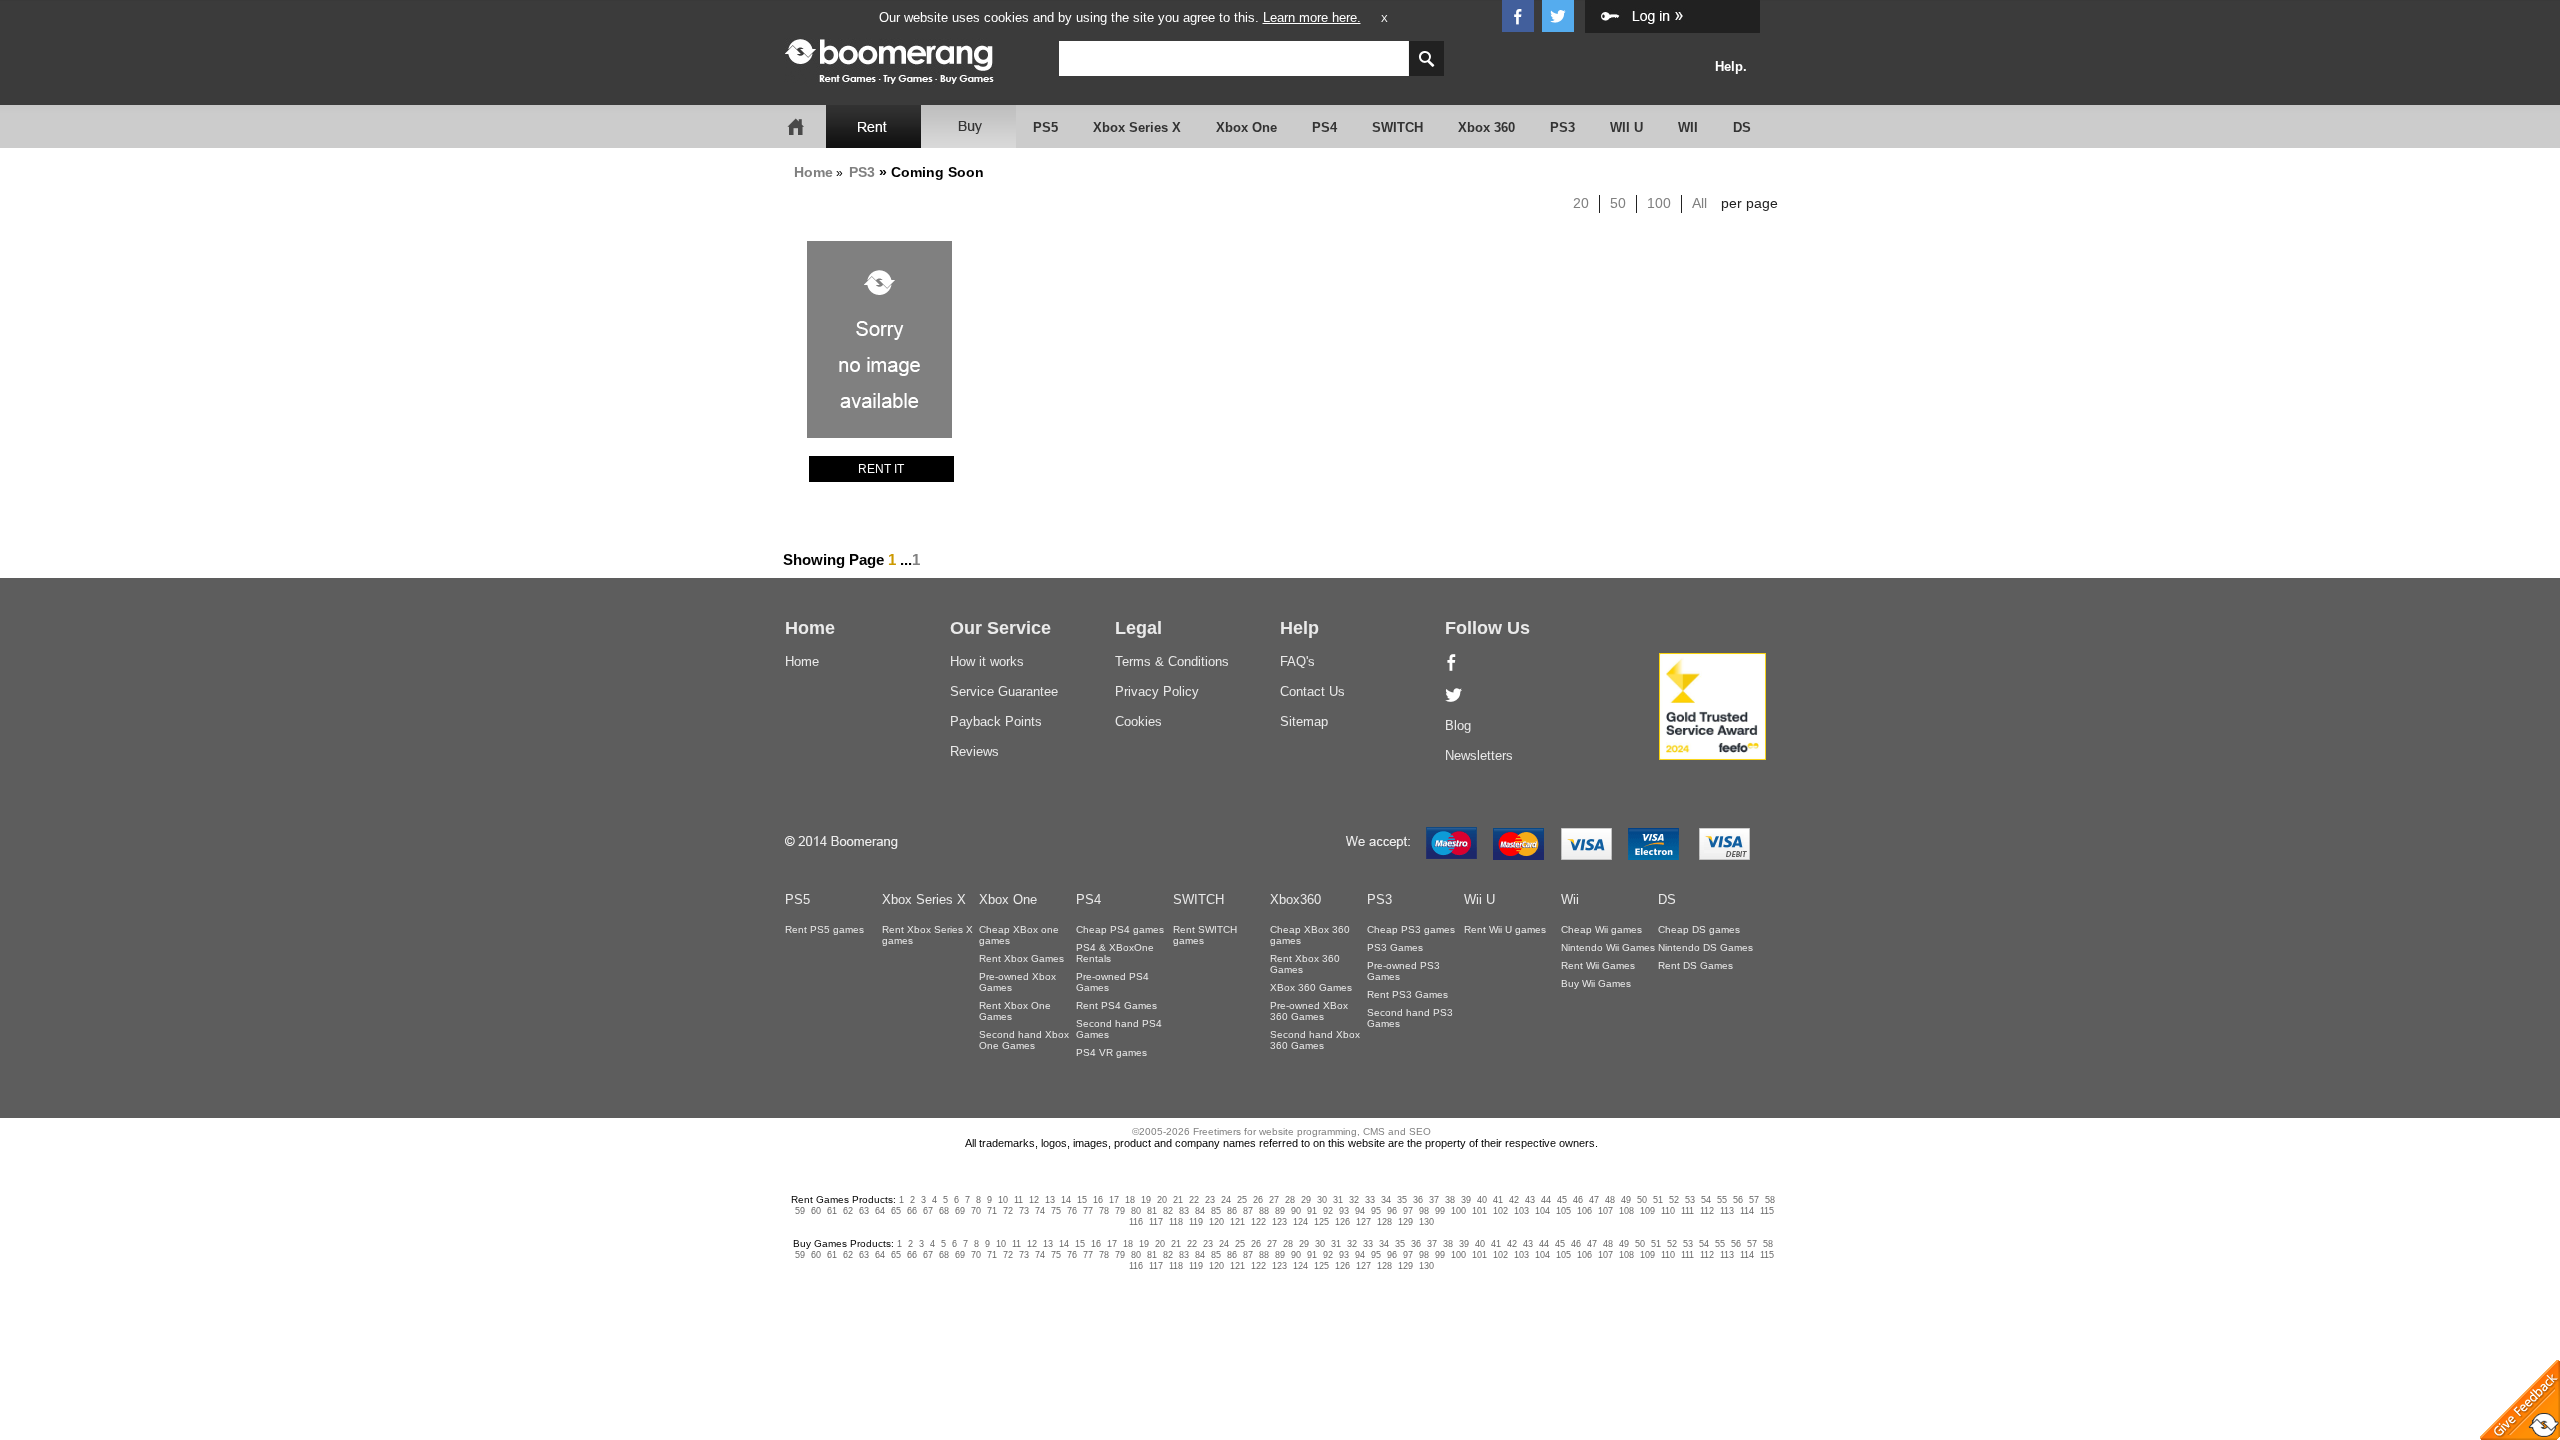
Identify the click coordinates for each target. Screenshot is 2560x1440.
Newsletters (1479, 755)
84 (1200, 1211)
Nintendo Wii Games (1608, 947)
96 (1392, 1211)
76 (1072, 1211)
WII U (1626, 127)
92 (1328, 1211)
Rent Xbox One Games (1015, 1011)
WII (1688, 127)
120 (1216, 1222)
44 (1546, 1200)
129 (1405, 1222)
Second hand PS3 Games (1410, 1018)
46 (1578, 1200)
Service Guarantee (1004, 691)
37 (1434, 1200)
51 (1658, 1200)
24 (1226, 1200)
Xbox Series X (1137, 127)
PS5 (1045, 127)
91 (1312, 1211)
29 (1306, 1200)
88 (1264, 1211)
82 (1168, 1211)
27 (1274, 1200)
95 (1376, 1211)
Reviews (974, 751)
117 (1156, 1222)
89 (1280, 1211)
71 (992, 1211)
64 (880, 1211)
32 (1354, 1200)
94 (1360, 1211)
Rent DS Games (1695, 965)
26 (1258, 1200)
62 (848, 1211)
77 (1088, 1211)
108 (1626, 1211)
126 (1342, 1222)
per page (1749, 203)
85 (1216, 1211)
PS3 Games (1395, 947)
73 (1024, 1211)
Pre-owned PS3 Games (1403, 971)
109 (1647, 1211)
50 (1618, 203)
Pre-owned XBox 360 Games (1309, 1011)
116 (1136, 1222)
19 (1146, 1200)
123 (1279, 1222)
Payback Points (996, 721)
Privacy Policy (1157, 691)
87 (1248, 1211)
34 (1386, 1200)
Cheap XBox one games (1019, 935)
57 (1754, 1200)
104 (1542, 1211)
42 (1514, 1200)
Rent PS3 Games (1407, 994)
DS (1742, 127)
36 (1418, 1200)
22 (1194, 1200)
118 (1176, 1222)
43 (1530, 1200)
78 (1104, 1211)
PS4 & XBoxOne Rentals (1115, 953)
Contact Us (1312, 691)
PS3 (1562, 127)
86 (1232, 1211)
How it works (987, 661)
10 (1003, 1200)
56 (1738, 1200)
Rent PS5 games (824, 929)
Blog (1458, 725)
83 (1184, 1211)
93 (1344, 1211)
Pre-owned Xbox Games (1017, 982)
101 (1479, 1211)
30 (1322, 1200)
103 (1521, 1211)
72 (1008, 1211)
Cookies (1138, 721)
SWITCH (1397, 127)
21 (1178, 1200)
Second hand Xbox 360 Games (1315, 1040)
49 (1626, 1200)
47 (1594, 1200)
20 (1581, 203)
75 (1056, 1211)
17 (1114, 1200)
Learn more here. (1312, 17)
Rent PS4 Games (1116, 1005)
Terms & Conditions (1172, 661)
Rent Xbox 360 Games (1305, 964)
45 (1562, 1200)
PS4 (1324, 127)
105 (1563, 1211)
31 (1338, 1200)
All (1699, 203)
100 (1659, 203)
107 (1605, 1211)
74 (1040, 1211)
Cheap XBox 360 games (1310, 935)
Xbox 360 (1486, 127)
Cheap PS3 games (1411, 929)
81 (1152, 1211)
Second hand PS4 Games (1119, 1029)
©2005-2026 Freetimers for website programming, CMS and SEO (1281, 1131)
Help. (1731, 66)
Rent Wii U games (1505, 929)
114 (1747, 1211)
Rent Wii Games (1598, 965)
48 (1610, 1200)
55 (1722, 1200)
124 (1300, 1222)
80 (1136, 1211)
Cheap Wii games (1601, 929)
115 (1767, 1211)
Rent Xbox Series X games (927, 935)
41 (1498, 1200)
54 (1706, 1200)
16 (1098, 1200)
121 (1237, 1222)
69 (960, 1211)
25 (1242, 1200)
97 (1408, 1211)
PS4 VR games (1111, 1052)
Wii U (1479, 899)
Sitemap (1304, 721)
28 (1290, 1200)
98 (1424, 1211)
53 (1690, 1200)
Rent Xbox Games (1021, 958)
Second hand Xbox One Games (1024, 1040)
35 (1402, 1200)
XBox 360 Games (1311, 987)
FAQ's (1297, 661)
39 (1466, 1200)
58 (1770, 1200)
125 (1321, 1222)
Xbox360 (1295, 899)
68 (944, 1211)
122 (1258, 1222)
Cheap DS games (1699, 929)
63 (864, 1211)
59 (800, 1211)
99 (1440, 1211)
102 (1500, 1211)
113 (1727, 1211)
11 (1018, 1200)
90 (1296, 1211)
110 (1668, 1211)
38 (1450, 1200)
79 (1120, 1211)
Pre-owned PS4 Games (1112, 982)
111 (1687, 1211)
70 (976, 1211)
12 (1034, 1200)
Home (813, 172)
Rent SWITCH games (1205, 935)
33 (1370, 1200)
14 (1066, 1200)
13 (1050, 1200)
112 (1707, 1211)
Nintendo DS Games (1705, 947)
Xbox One (1246, 127)
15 (1082, 1200)
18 (1130, 1200)
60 (816, 1211)
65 (896, 1211)
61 (832, 1211)
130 (1426, 1222)
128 (1384, 1222)
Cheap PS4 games (1120, 929)
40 (1482, 1200)
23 (1210, 1200)
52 (1674, 1200)
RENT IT (881, 469)
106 (1584, 1211)
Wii (1570, 899)
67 (928, 1211)
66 (912, 1211)
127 (1363, 1222)
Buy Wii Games (1596, 983)
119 (1196, 1222)
